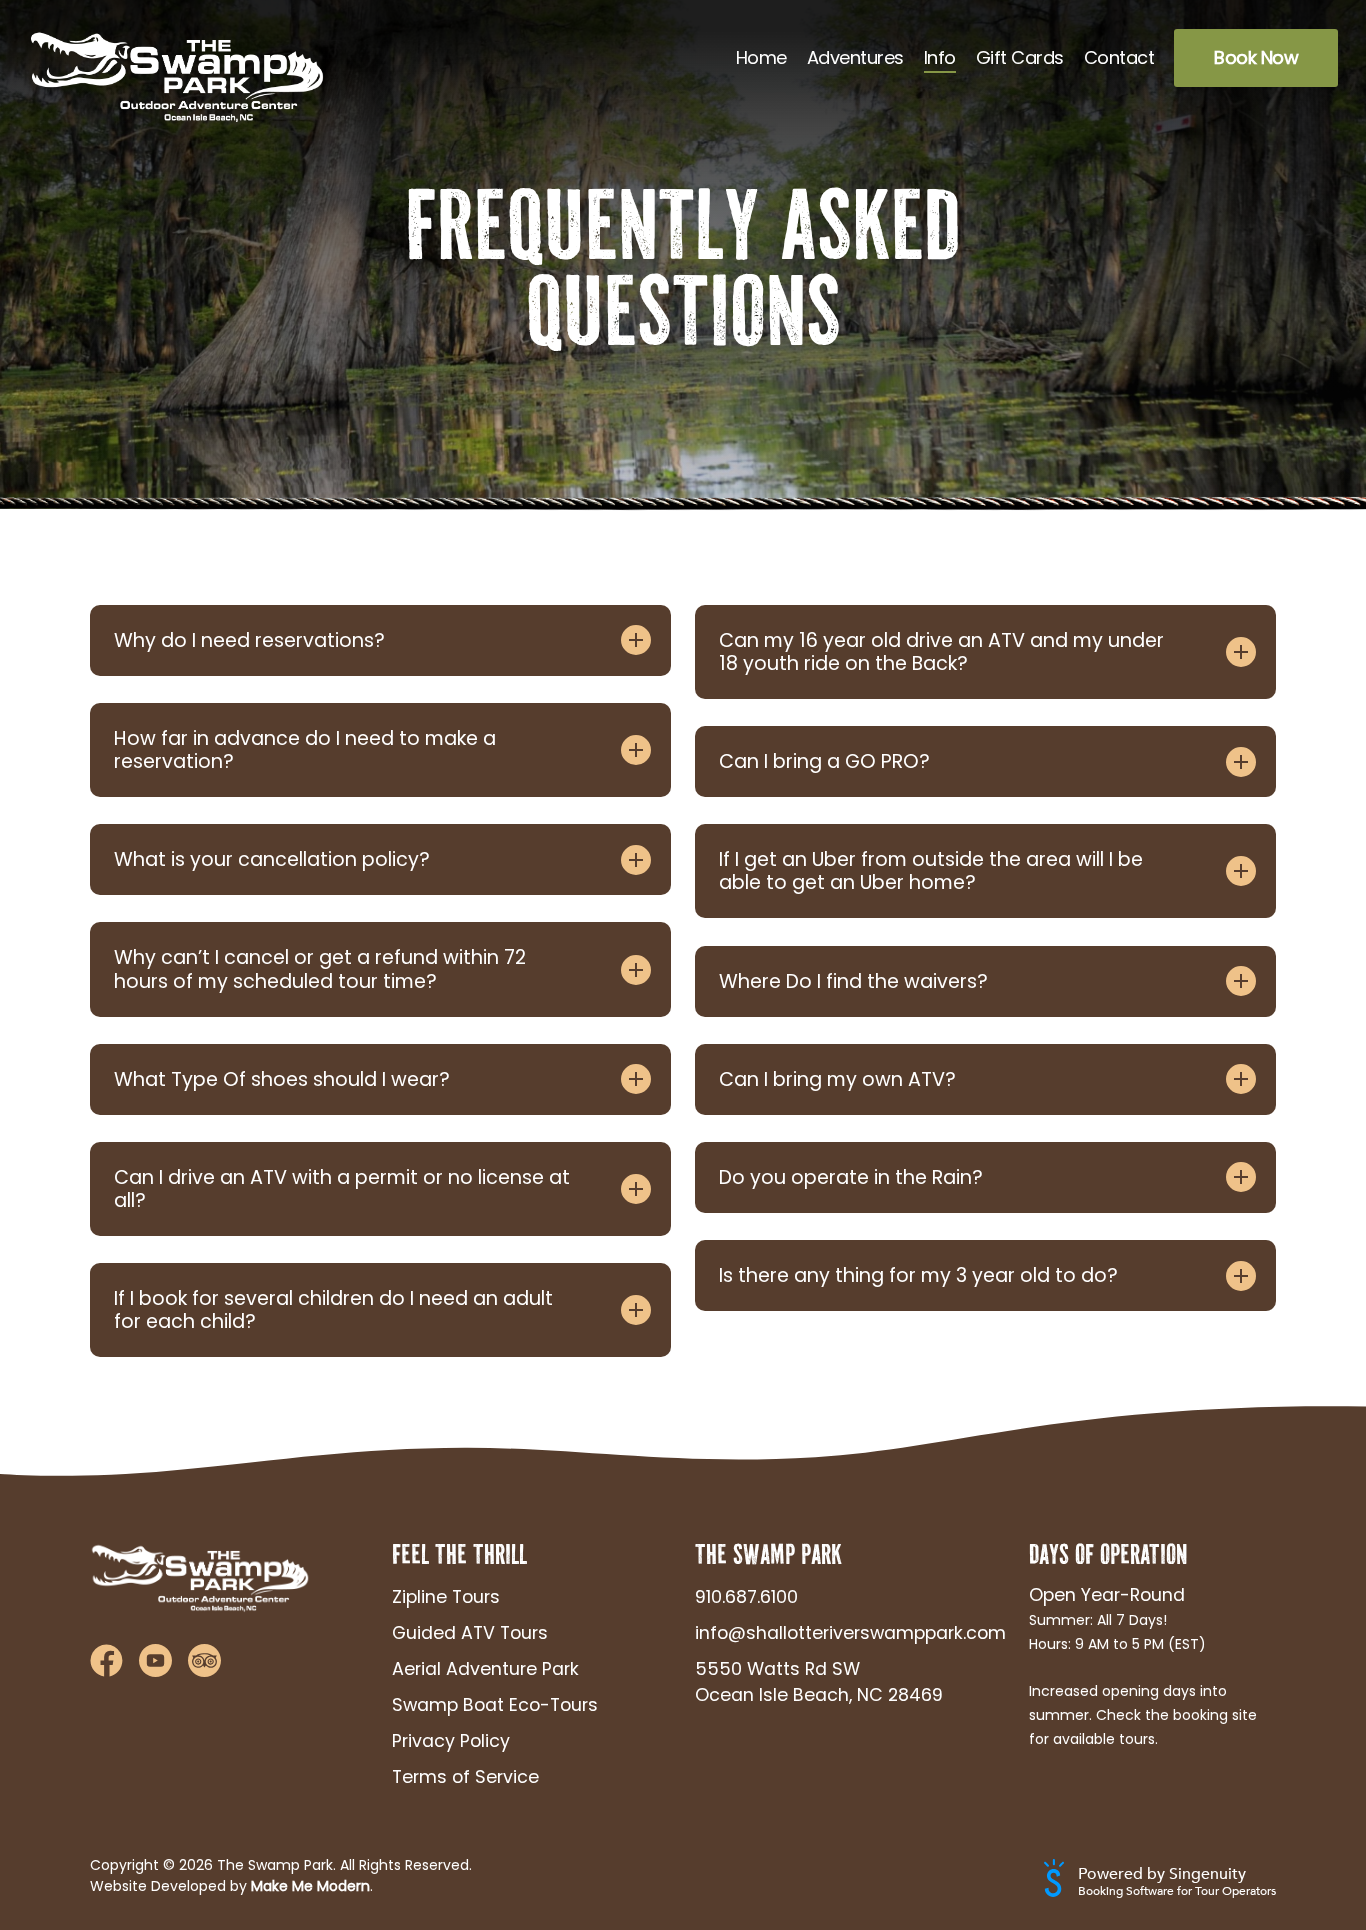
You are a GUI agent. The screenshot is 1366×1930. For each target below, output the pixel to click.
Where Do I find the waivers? (853, 981)
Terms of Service (465, 1777)
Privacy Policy (451, 1741)
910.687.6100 (746, 1597)
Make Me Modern (310, 1886)
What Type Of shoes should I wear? (282, 1079)
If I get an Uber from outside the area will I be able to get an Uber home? (931, 871)
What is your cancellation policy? (272, 859)
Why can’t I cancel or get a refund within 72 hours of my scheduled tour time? (320, 969)
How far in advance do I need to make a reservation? (305, 750)
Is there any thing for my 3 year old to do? (918, 1275)
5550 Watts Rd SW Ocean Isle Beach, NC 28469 (819, 1682)
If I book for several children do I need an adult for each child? (333, 1310)
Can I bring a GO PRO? (824, 761)
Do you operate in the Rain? (851, 1177)
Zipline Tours (446, 1597)
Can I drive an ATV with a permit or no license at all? (342, 1189)
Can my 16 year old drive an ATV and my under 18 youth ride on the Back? (941, 652)
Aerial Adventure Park (485, 1669)
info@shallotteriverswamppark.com (834, 1633)
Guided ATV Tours (470, 1633)
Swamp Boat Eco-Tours (495, 1705)
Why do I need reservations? (249, 640)
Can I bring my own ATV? (837, 1079)
